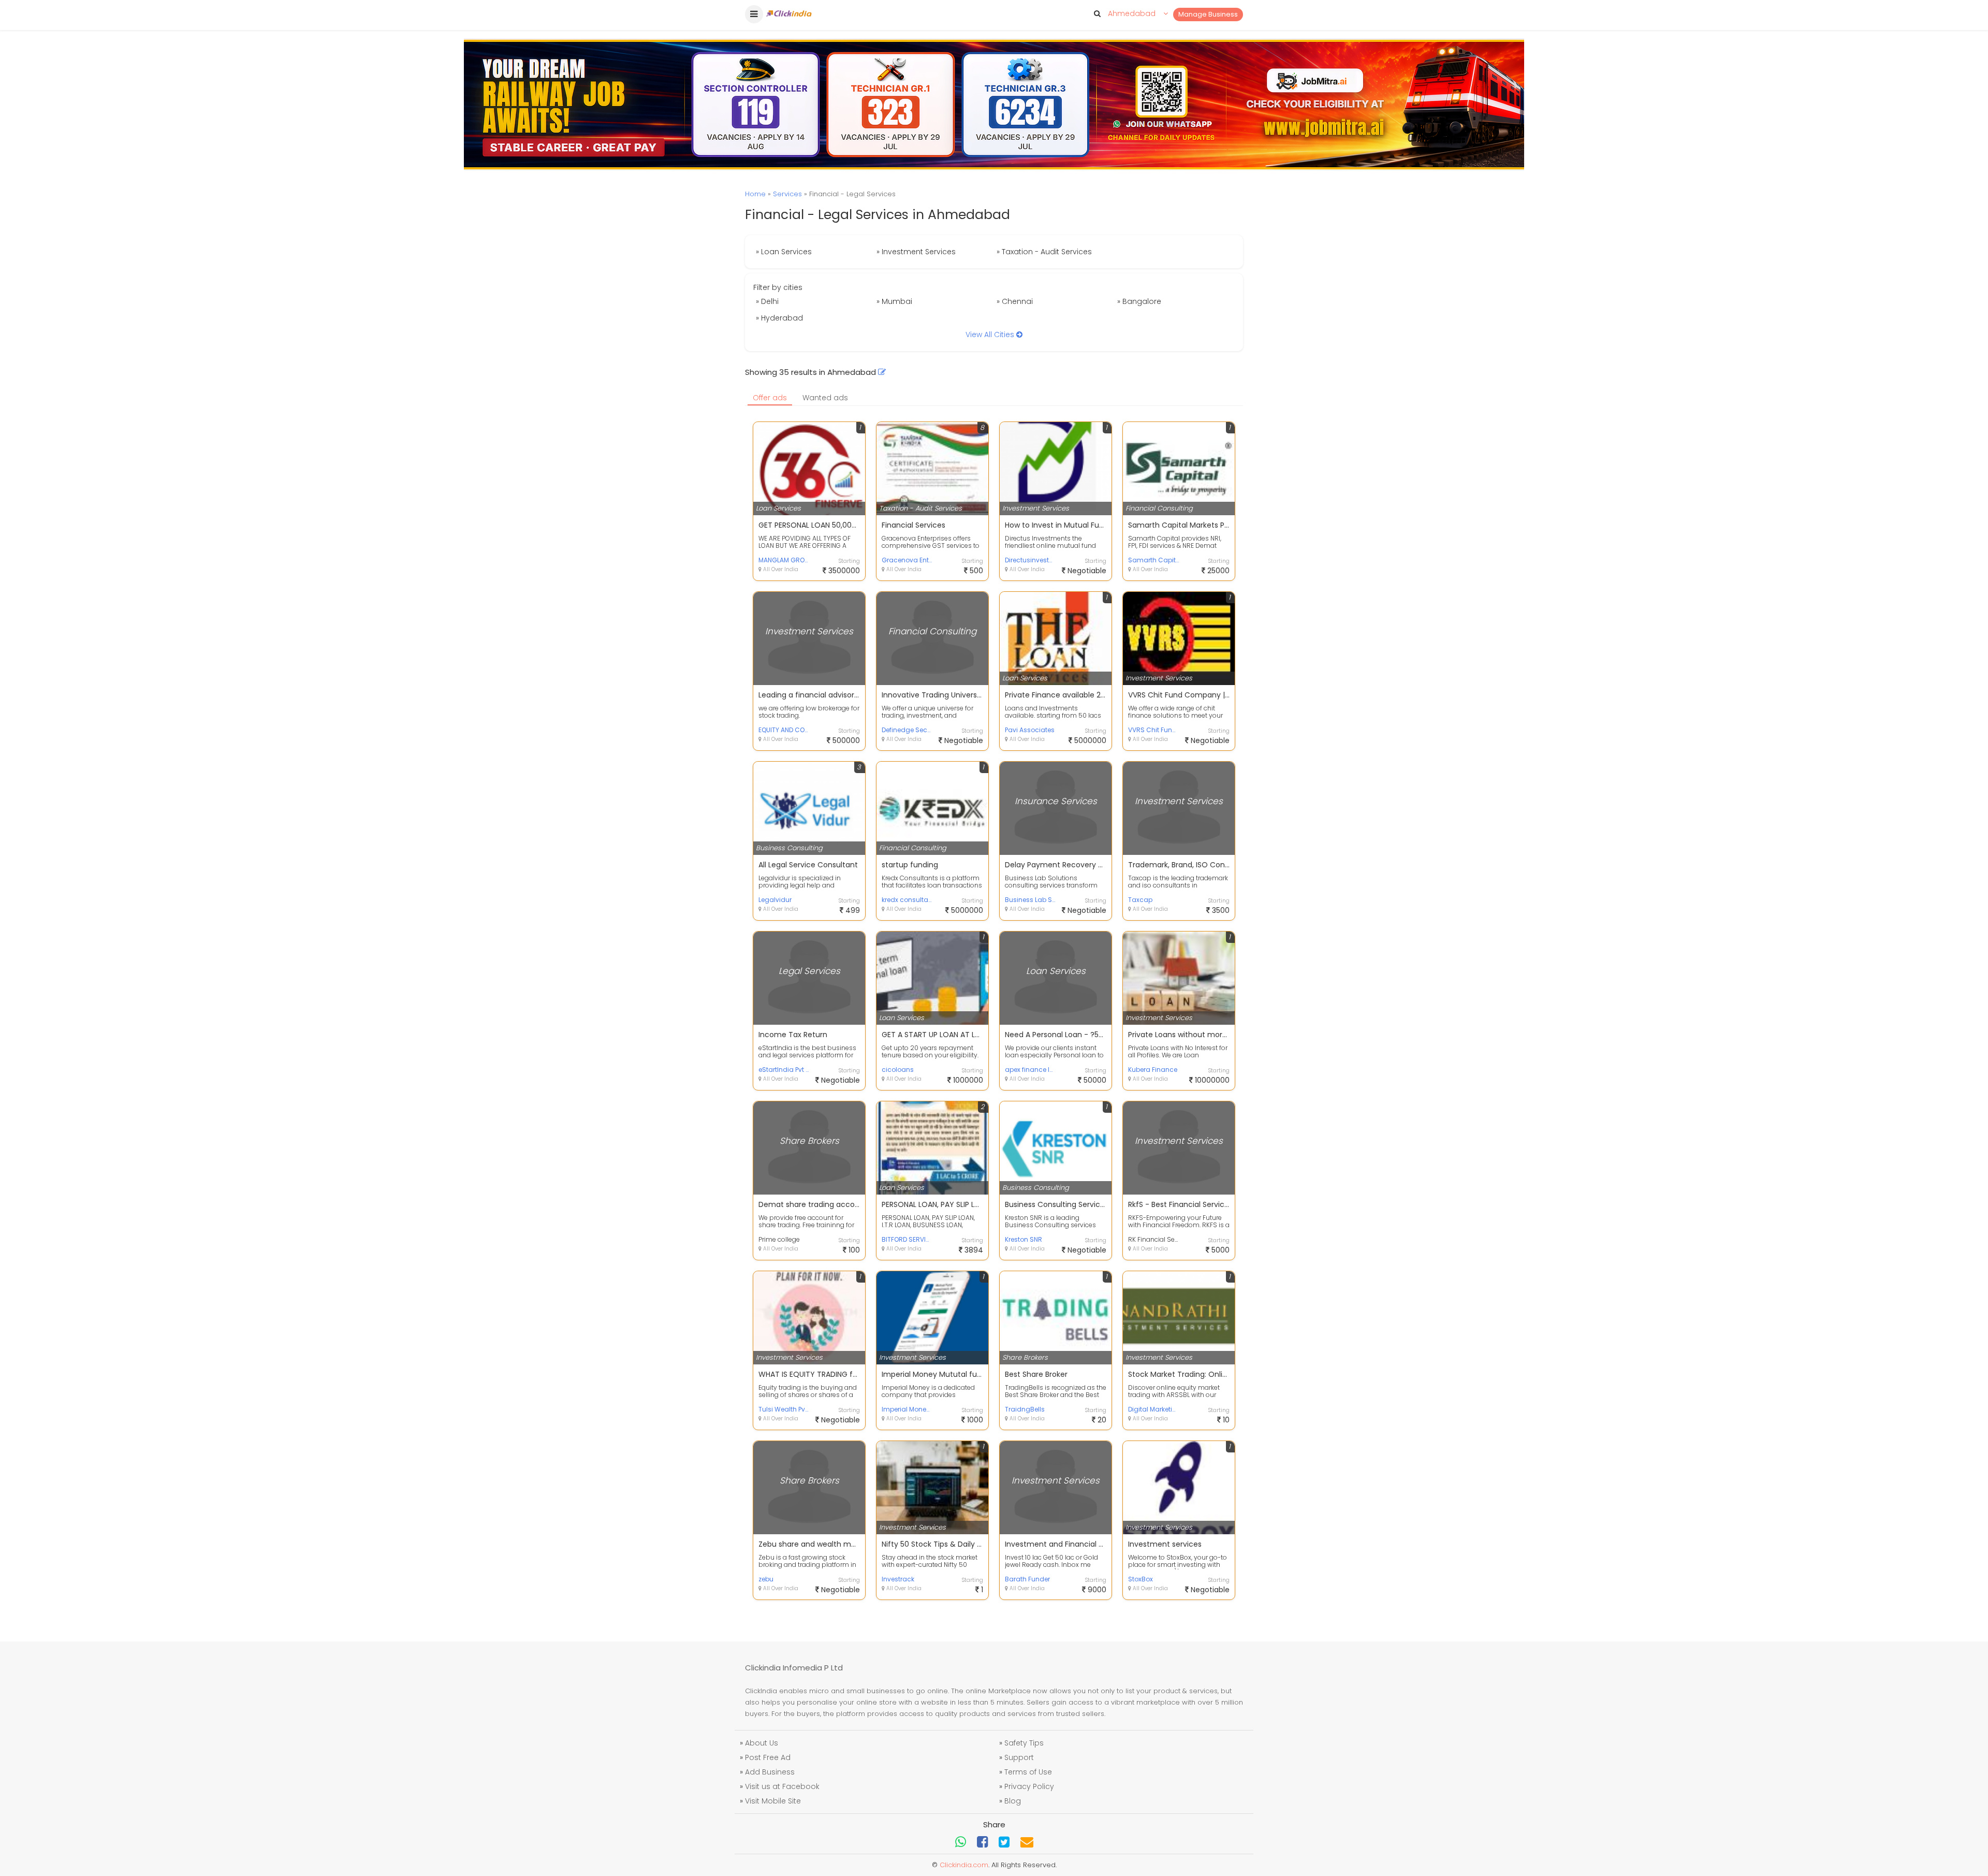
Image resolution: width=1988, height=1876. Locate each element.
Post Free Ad (768, 1757)
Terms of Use (1028, 1772)
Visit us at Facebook (782, 1786)
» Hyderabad (779, 318)
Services (787, 194)
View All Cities (991, 335)
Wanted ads (825, 398)
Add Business (770, 1772)
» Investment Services (916, 252)
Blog (1013, 1801)
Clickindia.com (964, 1865)
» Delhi (767, 301)
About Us (762, 1743)
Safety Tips (1024, 1743)
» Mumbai (894, 301)
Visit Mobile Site (773, 1801)
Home (755, 194)
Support (1019, 1757)
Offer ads (770, 398)
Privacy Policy (1029, 1786)
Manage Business (1208, 14)
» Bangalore (1139, 301)
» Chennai (1015, 301)
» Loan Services (784, 252)
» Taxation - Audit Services (1044, 252)
